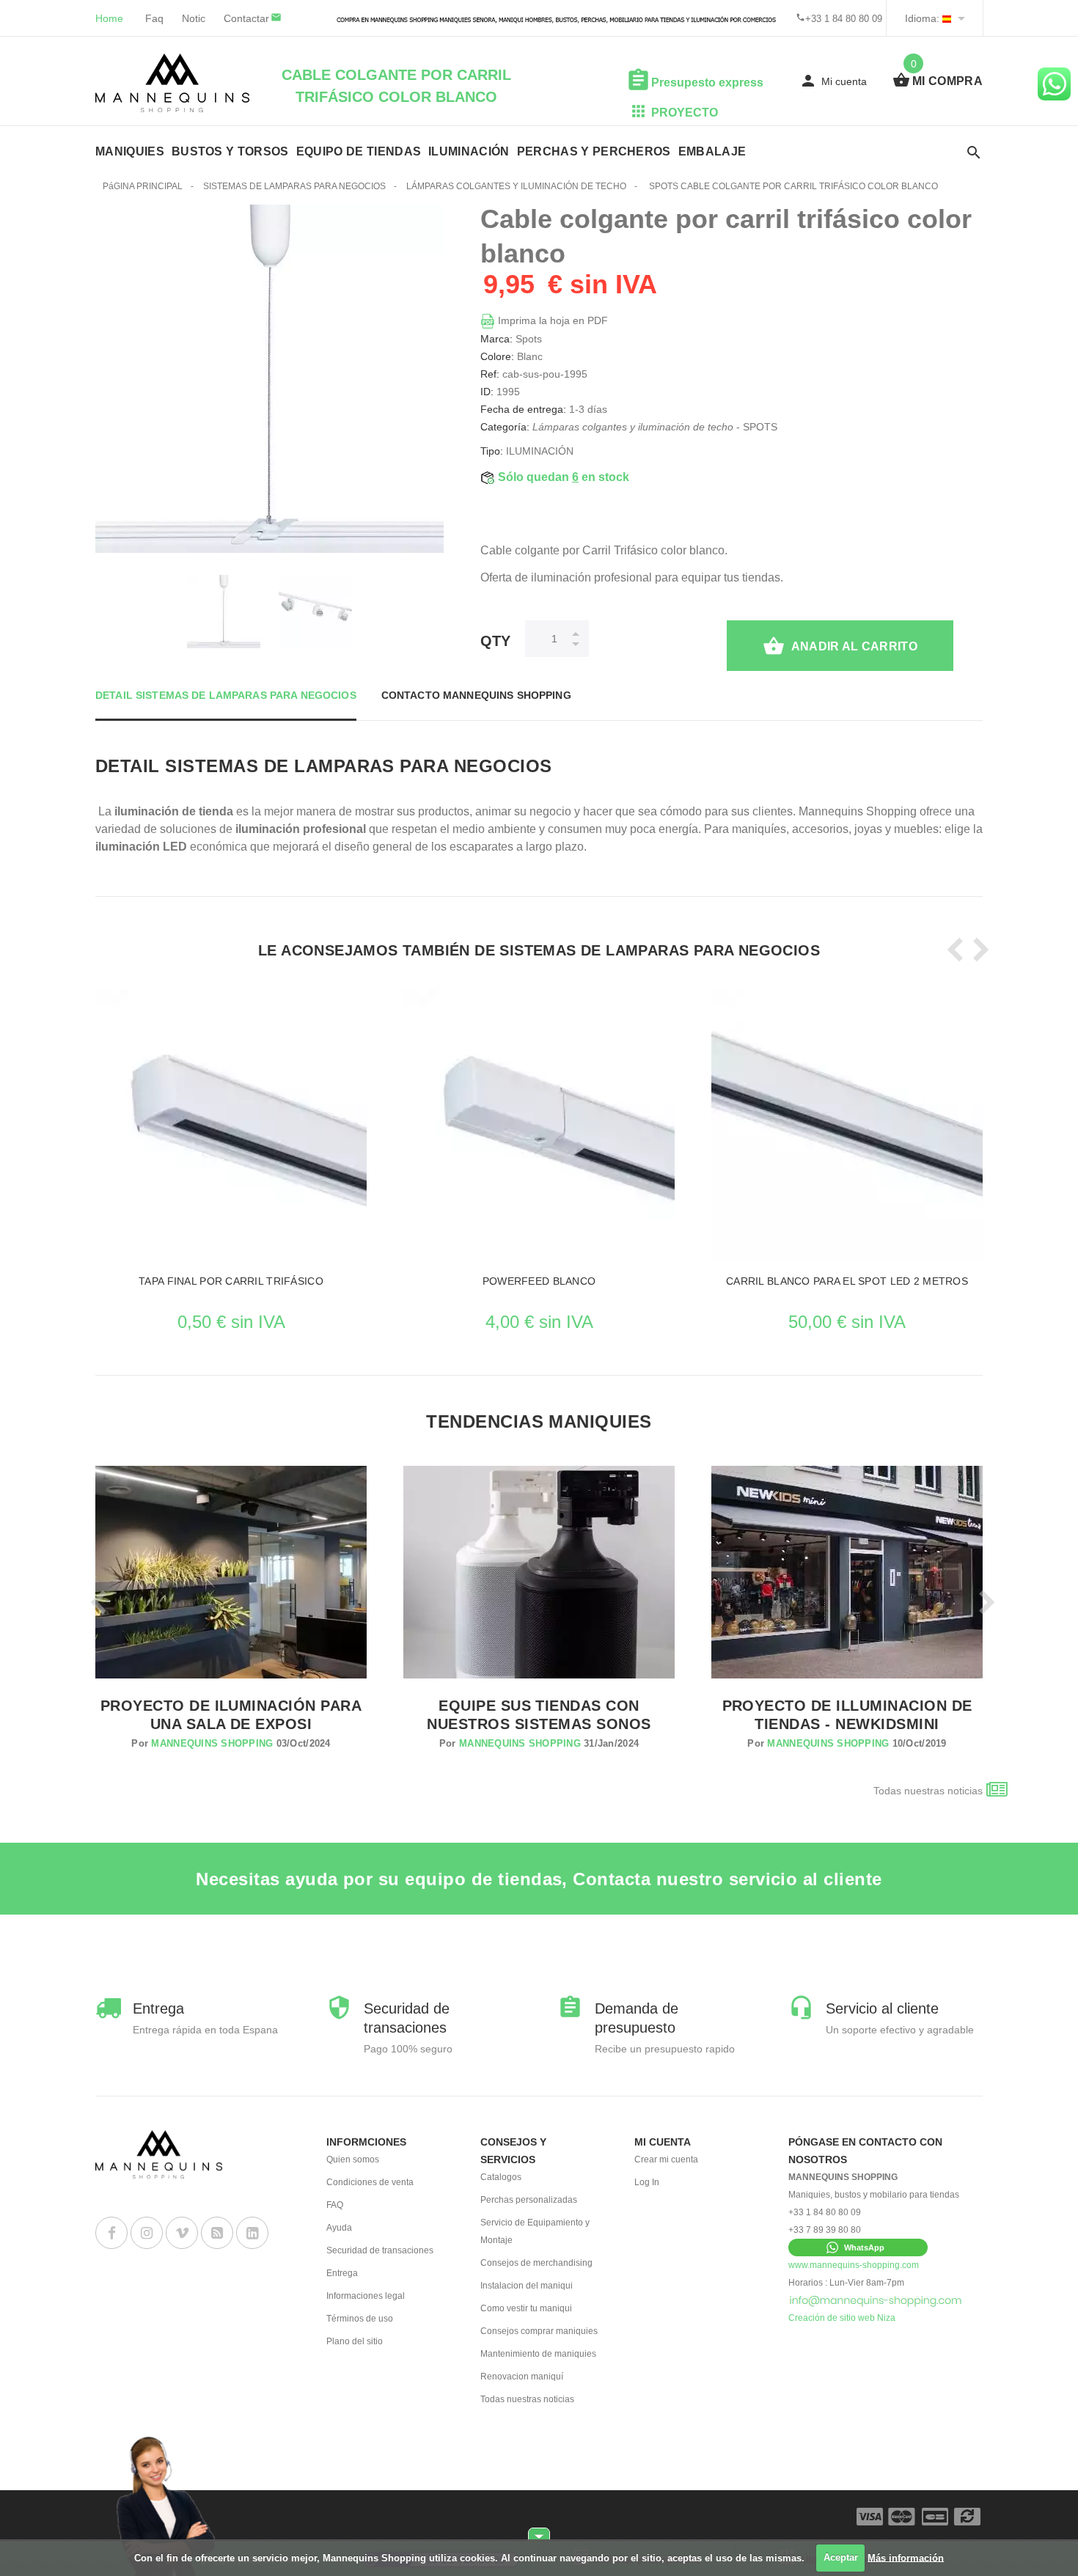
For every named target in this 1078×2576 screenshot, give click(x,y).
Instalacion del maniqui (527, 2286)
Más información (906, 2557)
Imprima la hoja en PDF (551, 320)
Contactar (246, 18)
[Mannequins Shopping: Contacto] (876, 2300)
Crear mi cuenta (666, 2159)
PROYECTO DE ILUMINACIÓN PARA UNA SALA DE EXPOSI (231, 1715)
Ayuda (339, 2228)
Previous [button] (952, 950)
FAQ (335, 2205)
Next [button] (977, 950)
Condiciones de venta (370, 2182)
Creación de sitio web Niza (842, 2318)
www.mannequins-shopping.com (854, 2265)
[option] (224, 612)
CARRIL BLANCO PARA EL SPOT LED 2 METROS (847, 1281)
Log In (647, 2182)
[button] (858, 2247)
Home (109, 18)
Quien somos (353, 2159)
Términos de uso (360, 2319)
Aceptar (841, 2557)
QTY (495, 641)
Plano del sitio (355, 2341)
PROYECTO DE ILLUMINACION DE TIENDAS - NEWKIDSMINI (847, 1715)
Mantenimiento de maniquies (538, 2354)
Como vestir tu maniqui (526, 2308)
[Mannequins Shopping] (172, 83)
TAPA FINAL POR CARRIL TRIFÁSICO (231, 1281)
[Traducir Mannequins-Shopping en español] (947, 18)
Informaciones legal (366, 2296)
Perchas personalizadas (529, 2200)
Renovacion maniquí (522, 2377)
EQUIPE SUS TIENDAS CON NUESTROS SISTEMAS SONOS (539, 1715)
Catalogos (501, 2177)
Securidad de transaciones (380, 2250)
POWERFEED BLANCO (539, 1281)
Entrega (342, 2273)
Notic (194, 18)
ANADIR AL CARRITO (854, 646)
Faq (154, 18)
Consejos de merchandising (536, 2263)
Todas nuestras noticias (928, 1791)
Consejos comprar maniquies (539, 2331)
